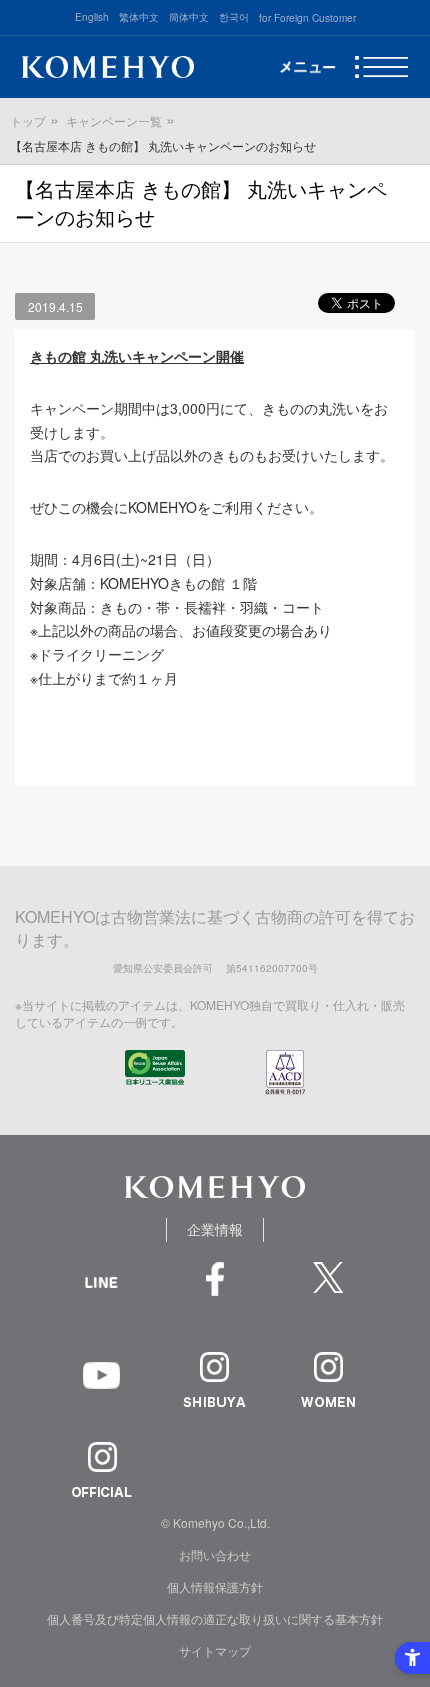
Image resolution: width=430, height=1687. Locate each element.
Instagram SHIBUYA (214, 1379)
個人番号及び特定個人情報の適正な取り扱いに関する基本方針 (215, 1618)
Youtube (101, 1389)
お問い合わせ (215, 1554)
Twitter (328, 1289)
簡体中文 (189, 17)
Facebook (214, 1289)
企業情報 (215, 1229)
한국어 (234, 17)
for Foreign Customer (307, 18)
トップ (28, 120)
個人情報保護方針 (215, 1586)
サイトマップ (215, 1650)
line (101, 1304)
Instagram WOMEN (328, 1379)
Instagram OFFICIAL (101, 1469)
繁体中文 (139, 17)
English (92, 17)
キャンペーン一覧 (114, 120)
